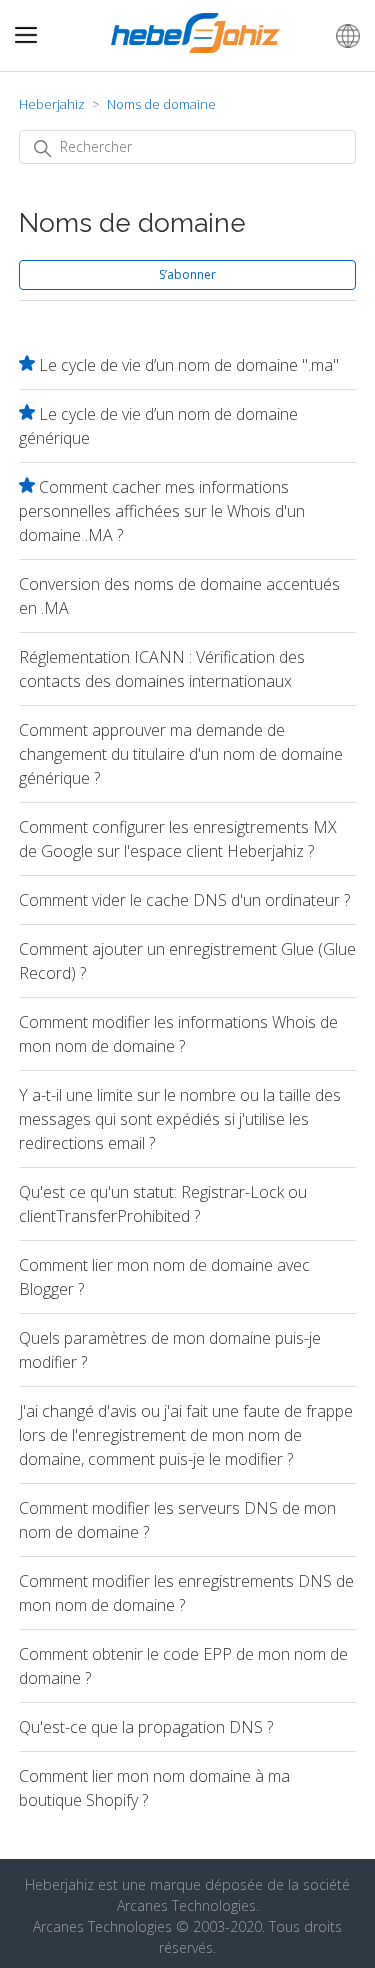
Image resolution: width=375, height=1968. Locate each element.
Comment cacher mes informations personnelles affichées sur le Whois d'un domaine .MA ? (162, 511)
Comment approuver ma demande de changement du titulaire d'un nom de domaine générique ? (181, 754)
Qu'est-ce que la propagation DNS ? (146, 1727)
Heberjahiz (52, 104)
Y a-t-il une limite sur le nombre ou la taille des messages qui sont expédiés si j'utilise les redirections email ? (180, 1119)
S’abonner (187, 274)
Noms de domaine (161, 104)
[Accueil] (196, 47)
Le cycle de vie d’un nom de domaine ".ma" (189, 365)
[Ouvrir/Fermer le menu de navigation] (26, 36)
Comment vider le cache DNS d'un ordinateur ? (184, 900)
